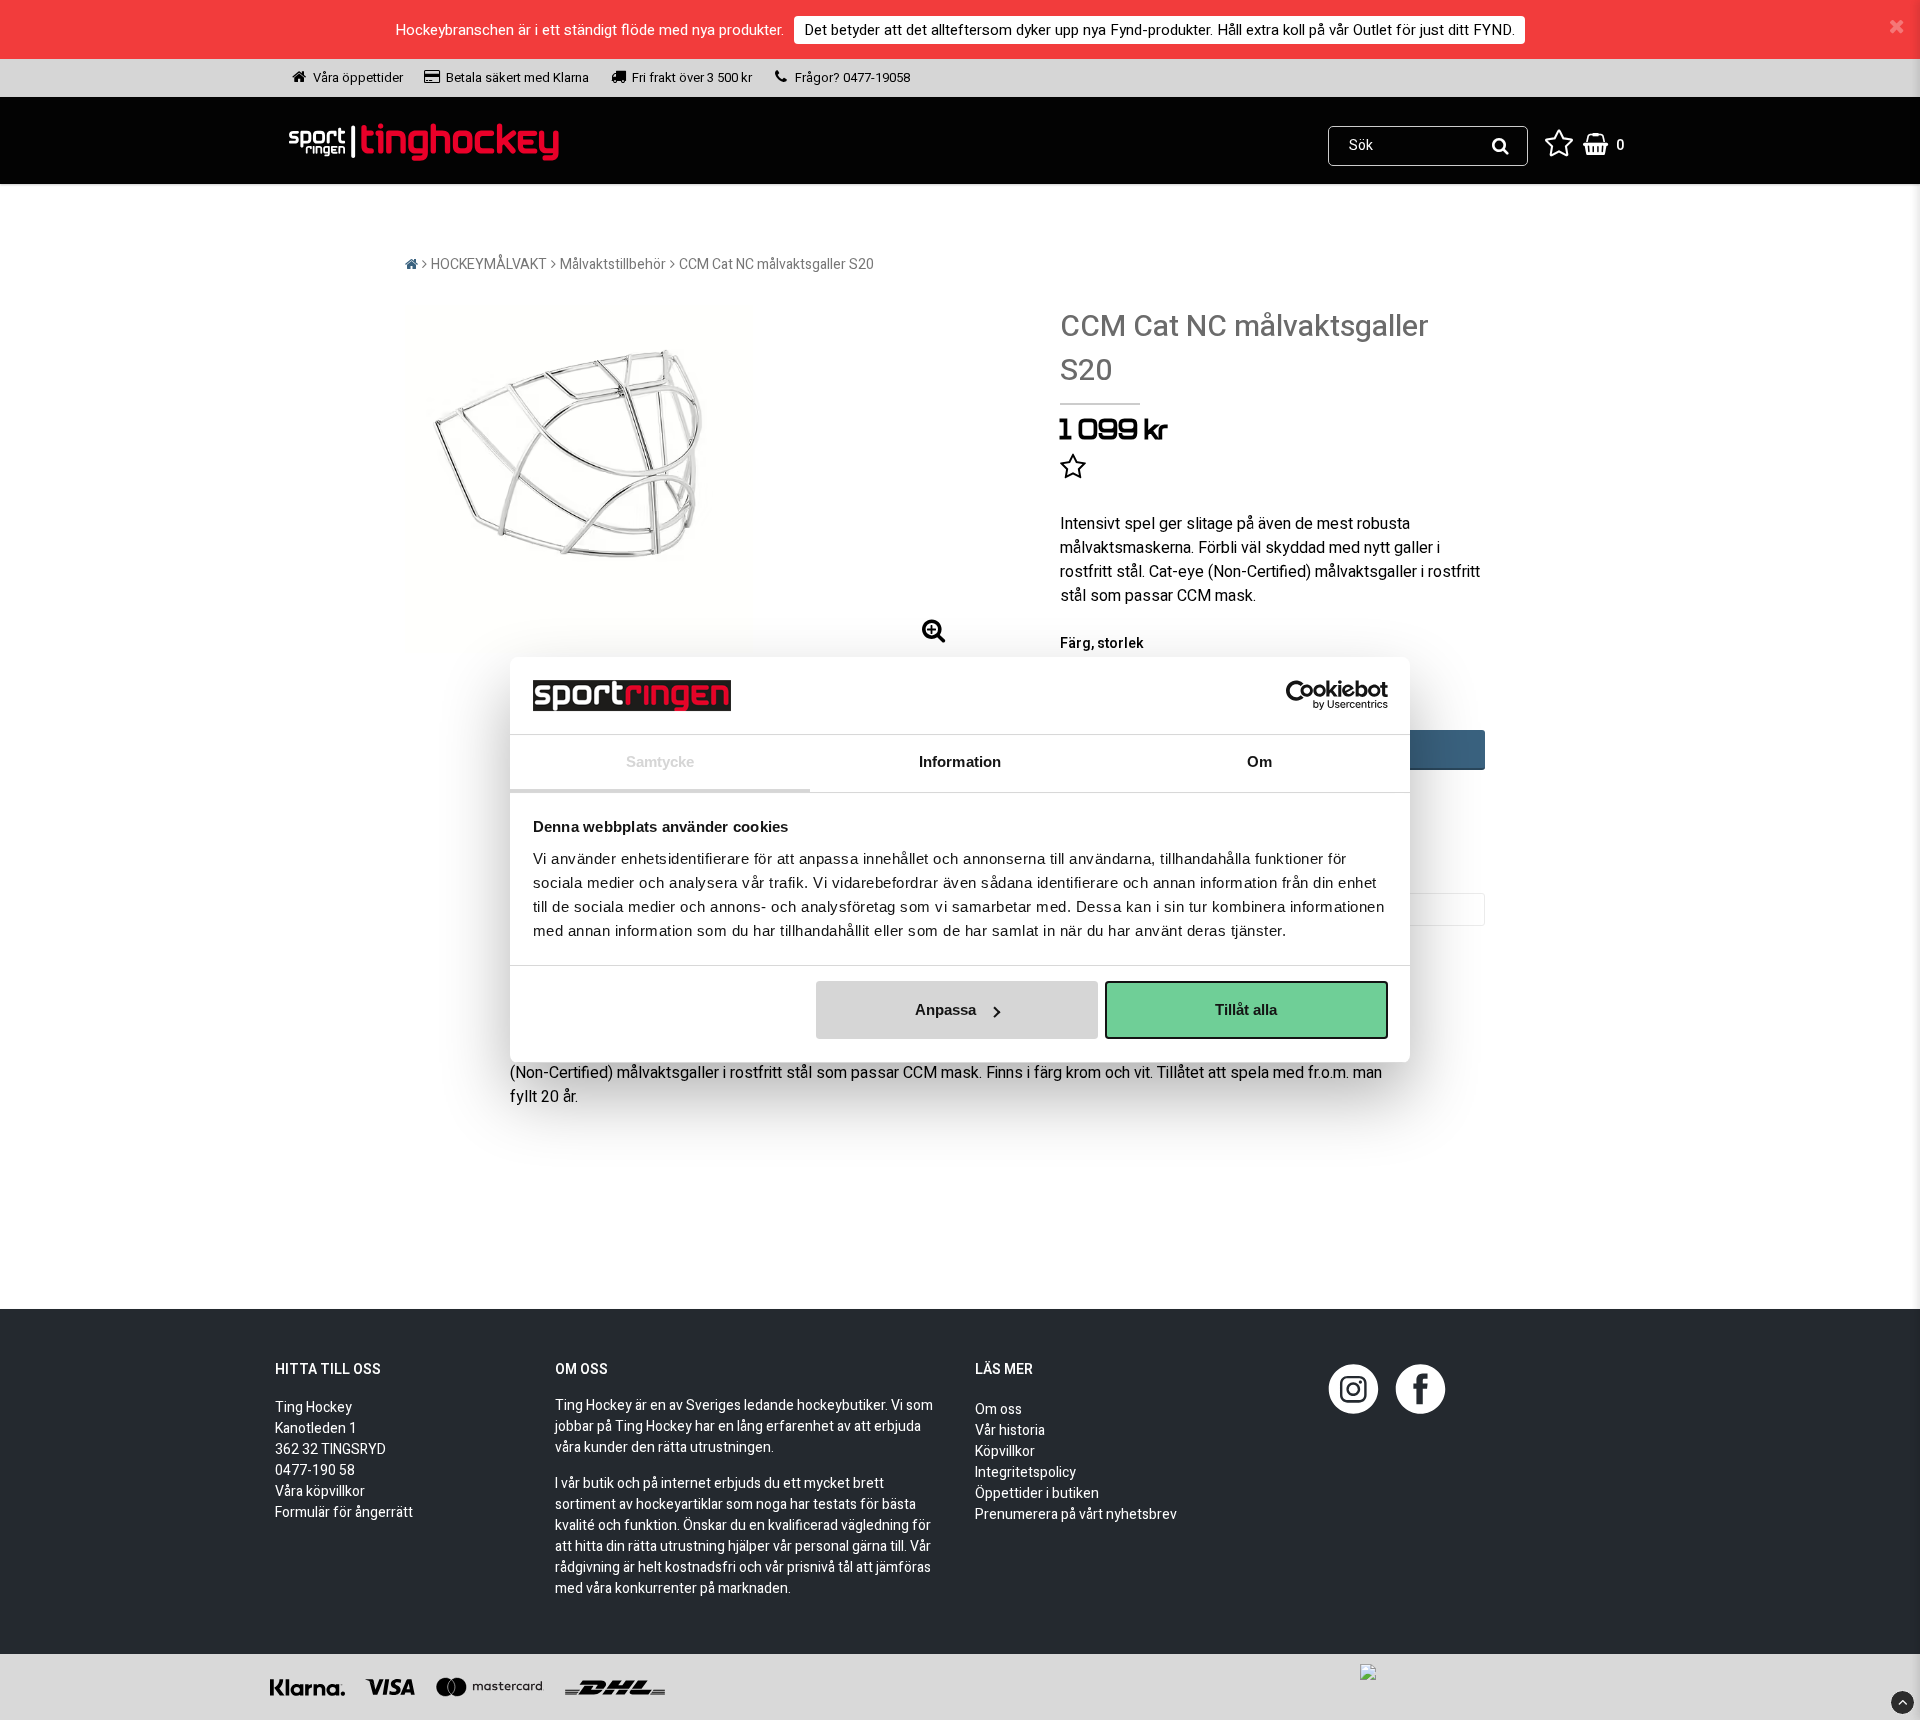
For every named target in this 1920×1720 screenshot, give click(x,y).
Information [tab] (960, 761)
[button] (1559, 145)
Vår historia (1010, 1430)
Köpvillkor (1005, 1451)
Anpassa (945, 1009)
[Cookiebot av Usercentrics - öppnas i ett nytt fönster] (1300, 696)
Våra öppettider (358, 77)
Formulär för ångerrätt (344, 1512)
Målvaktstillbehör (613, 264)
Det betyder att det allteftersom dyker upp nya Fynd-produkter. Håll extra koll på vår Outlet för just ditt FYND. (1159, 30)
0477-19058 (875, 77)
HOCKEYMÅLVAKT (489, 264)
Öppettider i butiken (1037, 1493)
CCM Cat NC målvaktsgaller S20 (776, 264)
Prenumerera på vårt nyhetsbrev (1076, 1514)
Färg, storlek (1102, 643)
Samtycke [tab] (660, 761)
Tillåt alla (1246, 1009)
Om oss (998, 1409)
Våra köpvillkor (320, 1491)
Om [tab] (1259, 761)
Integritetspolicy (1025, 1472)
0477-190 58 (315, 1470)
